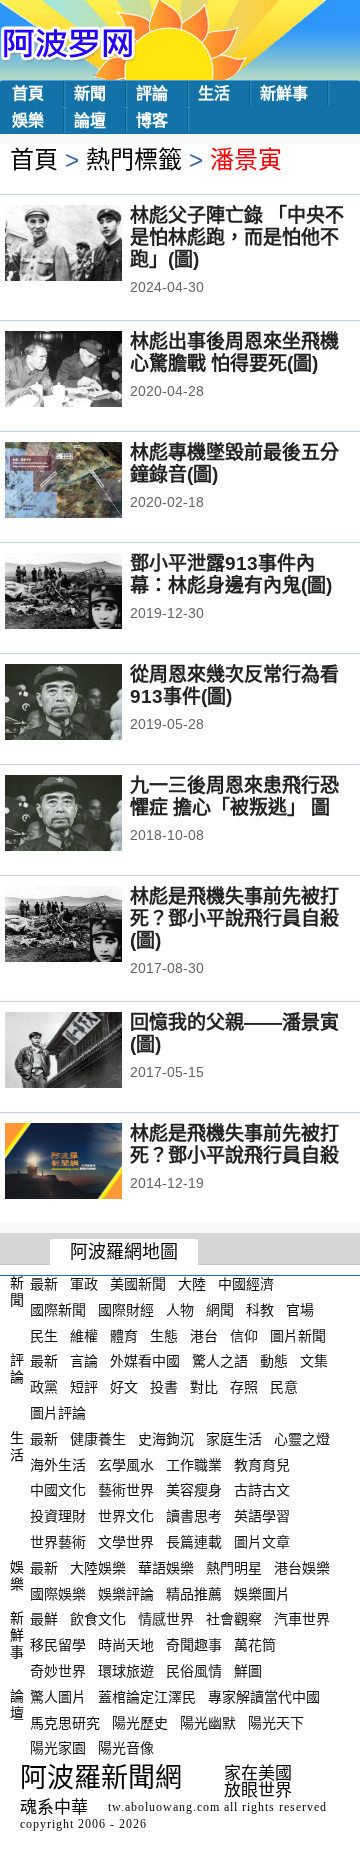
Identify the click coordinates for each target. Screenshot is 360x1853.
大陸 (192, 1284)
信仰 (244, 1335)
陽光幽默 (208, 1722)
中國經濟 (246, 1284)
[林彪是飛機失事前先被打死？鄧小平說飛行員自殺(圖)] (90, 926)
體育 (124, 1335)
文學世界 (126, 1542)
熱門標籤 (134, 159)
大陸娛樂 (98, 1568)
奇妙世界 (58, 1671)
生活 (214, 93)
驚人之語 (220, 1361)
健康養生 (98, 1439)
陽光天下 (276, 1722)
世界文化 (126, 1516)
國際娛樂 (58, 1593)
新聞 (90, 93)
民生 (44, 1335)
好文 (124, 1387)
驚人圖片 (58, 1697)
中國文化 (58, 1490)
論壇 (90, 120)
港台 (204, 1335)
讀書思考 (194, 1516)
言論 (84, 1361)
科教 (260, 1310)
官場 (300, 1310)
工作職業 (194, 1464)
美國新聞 (138, 1284)
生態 (164, 1335)
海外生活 (58, 1464)
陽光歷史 (140, 1722)
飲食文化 (98, 1619)
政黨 (44, 1387)
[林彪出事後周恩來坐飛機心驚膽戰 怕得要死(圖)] (90, 371)
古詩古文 (262, 1490)
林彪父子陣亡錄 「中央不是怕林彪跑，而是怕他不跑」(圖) (237, 237)
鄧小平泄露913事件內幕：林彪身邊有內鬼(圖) (231, 574)
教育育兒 (262, 1464)
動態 (274, 1361)
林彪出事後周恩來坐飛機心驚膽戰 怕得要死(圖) (234, 352)
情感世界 (166, 1619)
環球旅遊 (126, 1671)
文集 (314, 1361)
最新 (44, 1284)
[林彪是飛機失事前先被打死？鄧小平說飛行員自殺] (90, 1163)
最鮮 (44, 1619)
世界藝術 (58, 1542)
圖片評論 (58, 1413)
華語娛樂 (166, 1568)
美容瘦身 (194, 1490)
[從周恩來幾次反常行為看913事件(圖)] (90, 704)
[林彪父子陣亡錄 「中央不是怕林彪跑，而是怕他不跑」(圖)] (90, 245)
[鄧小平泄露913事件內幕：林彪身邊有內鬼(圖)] (90, 593)
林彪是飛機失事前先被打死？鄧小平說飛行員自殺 (234, 1144)
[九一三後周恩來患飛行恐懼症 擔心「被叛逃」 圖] (90, 815)
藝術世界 (126, 1490)
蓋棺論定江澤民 (147, 1697)
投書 (164, 1387)
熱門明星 (234, 1568)
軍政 (84, 1284)
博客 (152, 120)
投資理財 (58, 1516)
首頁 (28, 93)
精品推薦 (194, 1593)
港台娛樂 (302, 1568)
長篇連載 (194, 1542)
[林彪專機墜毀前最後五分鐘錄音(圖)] (90, 482)
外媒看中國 (145, 1361)
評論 (152, 93)
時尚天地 (126, 1645)
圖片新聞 (298, 1335)
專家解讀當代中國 (264, 1697)
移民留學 (58, 1645)
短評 (84, 1387)
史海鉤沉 (166, 1439)
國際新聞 (58, 1310)
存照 (244, 1387)
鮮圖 (248, 1671)
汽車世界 (302, 1619)
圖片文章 (262, 1542)
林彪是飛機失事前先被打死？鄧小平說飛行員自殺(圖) (234, 918)
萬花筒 (255, 1645)
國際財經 (126, 1310)
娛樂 (28, 120)
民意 (284, 1387)
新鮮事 (284, 93)
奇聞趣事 (194, 1645)
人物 (180, 1310)
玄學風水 (126, 1464)
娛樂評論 (126, 1593)
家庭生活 (234, 1439)
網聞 (220, 1310)
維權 (84, 1335)
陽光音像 (126, 1748)
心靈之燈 (302, 1439)
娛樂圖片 (262, 1593)
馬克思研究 (65, 1722)
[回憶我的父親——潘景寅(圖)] (90, 1052)
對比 (204, 1387)
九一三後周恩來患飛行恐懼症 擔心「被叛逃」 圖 (234, 796)
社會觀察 (234, 1619)
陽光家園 (58, 1748)
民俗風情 (194, 1671)
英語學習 (262, 1516)
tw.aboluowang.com (164, 1807)
